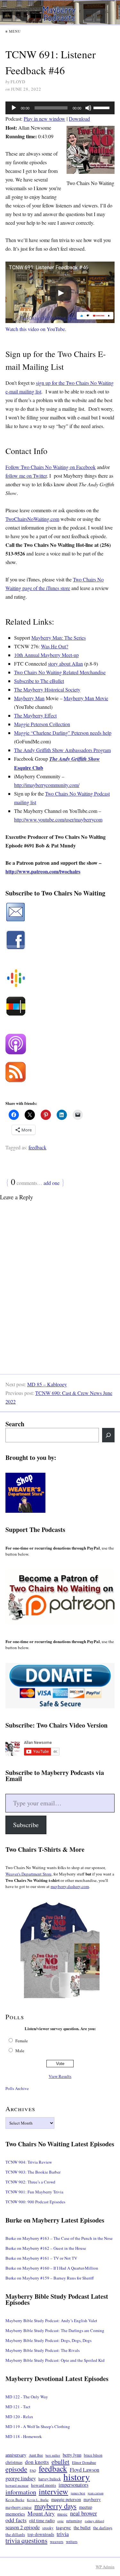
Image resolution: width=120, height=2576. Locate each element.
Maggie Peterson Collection (42, 724)
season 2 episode (23, 2527)
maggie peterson (66, 2499)
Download (79, 119)
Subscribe (26, 1825)
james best (78, 2493)
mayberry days (55, 2506)
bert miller (53, 2455)
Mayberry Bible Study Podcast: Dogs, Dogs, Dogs (48, 2340)
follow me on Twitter (26, 476)
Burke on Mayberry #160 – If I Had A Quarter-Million (52, 2268)
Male (20, 2051)
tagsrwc (64, 2527)
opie (60, 2521)
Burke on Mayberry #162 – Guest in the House (46, 2248)
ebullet (60, 2462)
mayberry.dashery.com (70, 1886)
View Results (60, 2076)
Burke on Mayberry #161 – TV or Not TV (41, 2258)
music (62, 2514)
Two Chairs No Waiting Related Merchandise (60, 672)
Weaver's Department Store (28, 1874)
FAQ (33, 2470)
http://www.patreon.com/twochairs (43, 871)
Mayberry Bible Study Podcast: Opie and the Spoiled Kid (55, 2360)
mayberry (92, 2499)
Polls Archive (17, 2088)
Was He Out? (55, 646)
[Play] (14, 108)
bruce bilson (93, 2455)
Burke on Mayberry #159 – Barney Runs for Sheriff (50, 2278)
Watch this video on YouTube (35, 329)
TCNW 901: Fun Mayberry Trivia (34, 2192)
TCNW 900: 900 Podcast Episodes (35, 2202)
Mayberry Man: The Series (59, 638)
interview (53, 2491)
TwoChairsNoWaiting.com (32, 519)
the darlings (103, 2528)
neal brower (84, 2513)
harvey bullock (50, 2479)
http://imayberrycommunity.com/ (47, 785)
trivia (63, 2534)
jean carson (96, 2493)
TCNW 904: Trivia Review (29, 2162)
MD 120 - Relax (19, 2417)
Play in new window (44, 119)
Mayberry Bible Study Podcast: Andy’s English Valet (51, 2321)
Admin (105, 2567)
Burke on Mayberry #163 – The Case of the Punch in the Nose (59, 2238)
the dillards (15, 2534)
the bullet (82, 2527)
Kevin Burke (15, 2500)
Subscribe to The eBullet (39, 681)
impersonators (73, 2485)
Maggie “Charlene (33, 733)
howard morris (44, 2485)
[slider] (102, 107)
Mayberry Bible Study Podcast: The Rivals (43, 2350)
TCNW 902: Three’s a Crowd (30, 2182)
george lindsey (21, 2479)
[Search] (108, 1435)
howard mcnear (17, 2485)
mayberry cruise (19, 2507)
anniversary (16, 2455)
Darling (60, 733)
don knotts (37, 2462)
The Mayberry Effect (35, 715)
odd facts (16, 2520)
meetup (86, 2507)
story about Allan (65, 664)
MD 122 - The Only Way (27, 2397)
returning (74, 2521)
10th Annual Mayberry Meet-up (46, 655)
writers (72, 2541)
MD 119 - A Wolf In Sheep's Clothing (38, 2426)
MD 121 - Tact (18, 2407)
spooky (48, 2528)
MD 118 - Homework (24, 2436)
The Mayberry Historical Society (47, 689)
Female (22, 2041)
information (21, 2492)
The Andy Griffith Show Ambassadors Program (62, 750)
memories (15, 2514)
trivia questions (26, 2541)
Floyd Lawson (84, 2470)
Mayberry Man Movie (86, 698)
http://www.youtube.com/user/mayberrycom (58, 819)
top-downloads (41, 2534)
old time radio (42, 2520)
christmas (14, 2462)
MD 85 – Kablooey (47, 1384)
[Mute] (88, 108)
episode (16, 2469)
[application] (60, 108)
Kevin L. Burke (38, 2500)
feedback (37, 1147)
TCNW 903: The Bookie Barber (33, 2172)
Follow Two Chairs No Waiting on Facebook (51, 467)
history (77, 2477)
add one (52, 1183)
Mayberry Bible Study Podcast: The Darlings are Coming (55, 2330)
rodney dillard (94, 2521)
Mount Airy (41, 2513)
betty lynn (72, 2455)
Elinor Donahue (84, 2462)
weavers (57, 2542)
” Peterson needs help (90, 733)
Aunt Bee (36, 2455)
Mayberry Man (29, 698)
